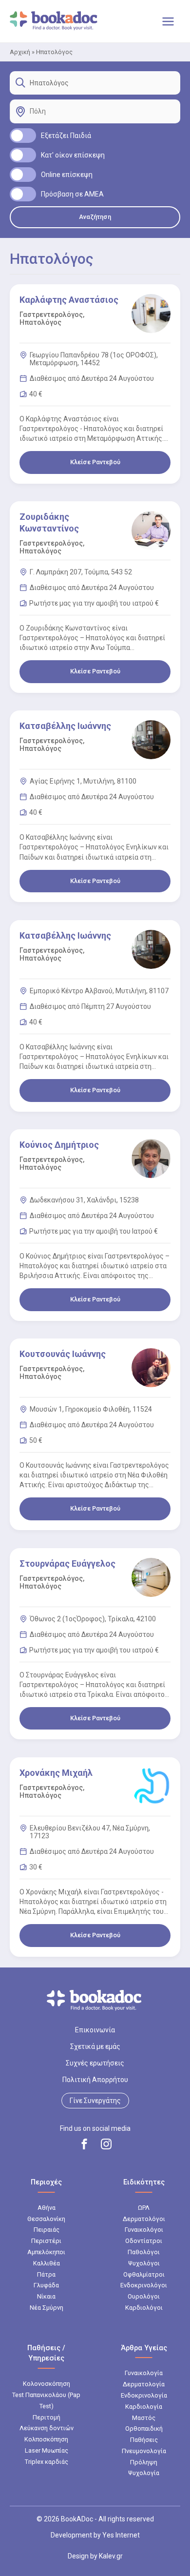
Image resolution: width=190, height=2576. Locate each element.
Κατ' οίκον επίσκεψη (73, 155)
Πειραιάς (47, 2230)
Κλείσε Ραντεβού (95, 462)
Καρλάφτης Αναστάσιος (69, 300)
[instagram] (106, 2144)
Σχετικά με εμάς (95, 2046)
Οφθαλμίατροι (144, 2274)
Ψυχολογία (144, 2473)
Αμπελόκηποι (46, 2252)
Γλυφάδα (46, 2285)
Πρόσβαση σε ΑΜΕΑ (72, 194)
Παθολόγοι (144, 2252)
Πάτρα (46, 2274)
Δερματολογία (144, 2384)
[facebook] (84, 2144)
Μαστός (144, 2418)
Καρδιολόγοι (144, 2308)
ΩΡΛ (144, 2208)
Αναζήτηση (95, 217)
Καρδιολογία (144, 2407)
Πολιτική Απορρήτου (95, 2080)
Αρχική (20, 52)
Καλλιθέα (47, 2263)
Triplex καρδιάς (47, 2462)
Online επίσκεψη (67, 175)
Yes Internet (121, 2535)
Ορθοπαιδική (144, 2429)
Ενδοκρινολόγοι (144, 2285)
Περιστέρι (46, 2241)
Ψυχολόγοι (144, 2263)
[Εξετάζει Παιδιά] (23, 136)
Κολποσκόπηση (46, 2439)
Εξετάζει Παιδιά (66, 136)
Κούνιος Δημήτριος (59, 1145)
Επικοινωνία (95, 2030)
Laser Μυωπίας (47, 2450)
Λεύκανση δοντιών (47, 2428)
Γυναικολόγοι (144, 2230)
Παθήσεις (144, 2440)
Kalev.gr (111, 2556)
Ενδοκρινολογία (144, 2395)
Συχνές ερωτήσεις (95, 2063)
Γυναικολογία (144, 2373)
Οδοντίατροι (144, 2241)
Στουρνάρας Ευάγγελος (67, 1563)
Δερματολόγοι (144, 2219)
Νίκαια (46, 2296)
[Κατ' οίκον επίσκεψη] (23, 155)
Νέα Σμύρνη (47, 2308)
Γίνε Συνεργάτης (95, 2101)
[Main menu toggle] (168, 21)
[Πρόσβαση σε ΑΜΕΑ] (23, 194)
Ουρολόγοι (144, 2296)
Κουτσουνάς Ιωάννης (63, 1354)
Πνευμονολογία (144, 2451)
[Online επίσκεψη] (23, 175)
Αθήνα (47, 2208)
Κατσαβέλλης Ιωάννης (65, 726)
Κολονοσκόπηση (47, 2384)
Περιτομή (47, 2417)
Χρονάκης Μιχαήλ (56, 1773)
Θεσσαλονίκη (46, 2219)
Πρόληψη (144, 2462)
